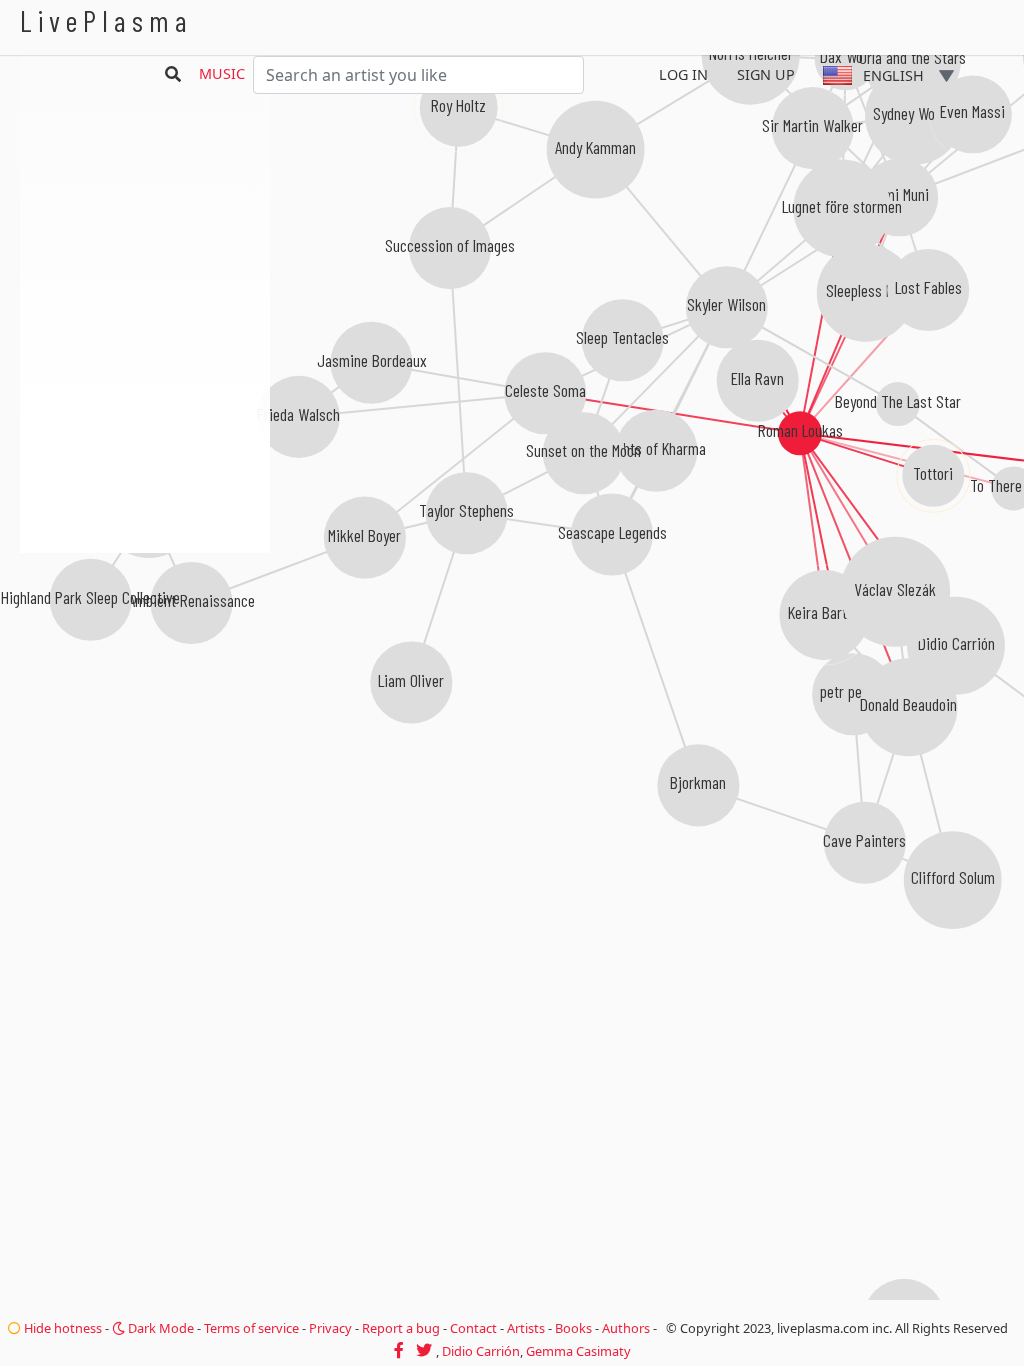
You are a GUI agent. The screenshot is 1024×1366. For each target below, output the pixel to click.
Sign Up (766, 74)
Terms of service (251, 1328)
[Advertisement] (145, 660)
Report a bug (401, 1328)
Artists (526, 1328)
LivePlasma (106, 20)
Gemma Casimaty (578, 1351)
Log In (683, 74)
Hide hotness (61, 1328)
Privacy (330, 1328)
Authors (626, 1328)
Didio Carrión (481, 1351)
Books (573, 1328)
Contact (473, 1328)
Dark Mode (159, 1328)
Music (222, 73)
